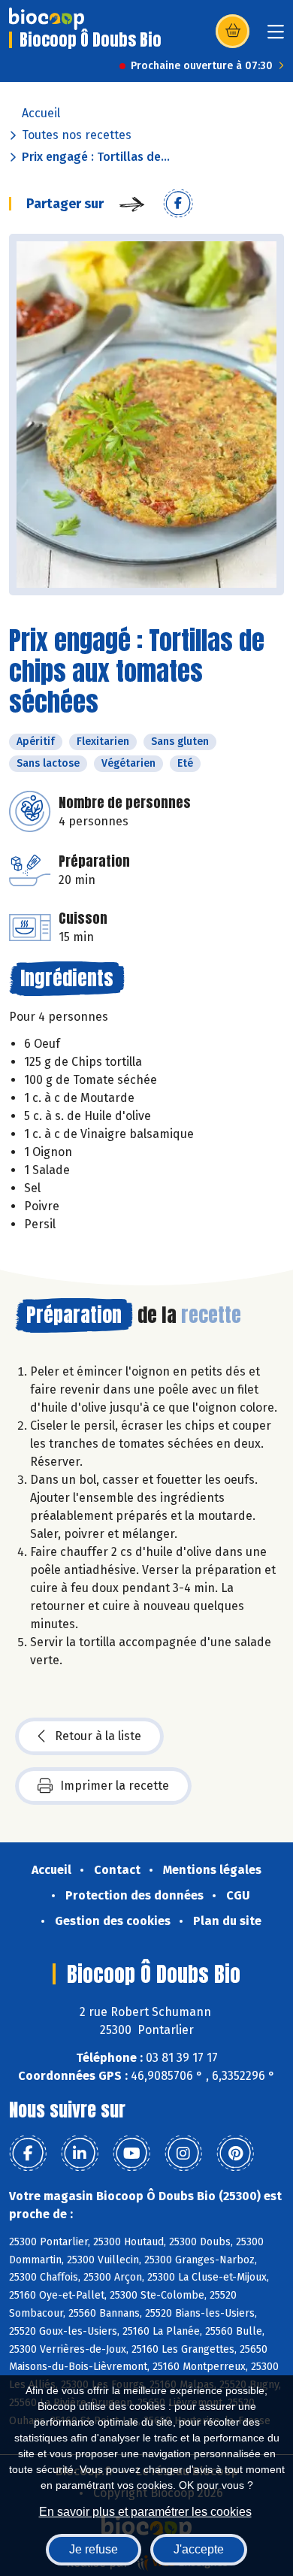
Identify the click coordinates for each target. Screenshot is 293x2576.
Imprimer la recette (115, 1786)
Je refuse (94, 2549)
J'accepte (199, 2549)
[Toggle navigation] (276, 36)
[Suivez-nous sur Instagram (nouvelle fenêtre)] (183, 2154)
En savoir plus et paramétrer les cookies (145, 2512)
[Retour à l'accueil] (47, 19)
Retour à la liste (98, 1736)
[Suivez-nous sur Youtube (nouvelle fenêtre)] (131, 2154)
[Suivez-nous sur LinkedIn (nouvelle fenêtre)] (80, 2154)
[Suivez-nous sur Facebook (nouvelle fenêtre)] (28, 2154)
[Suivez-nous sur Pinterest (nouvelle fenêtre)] (235, 2154)
